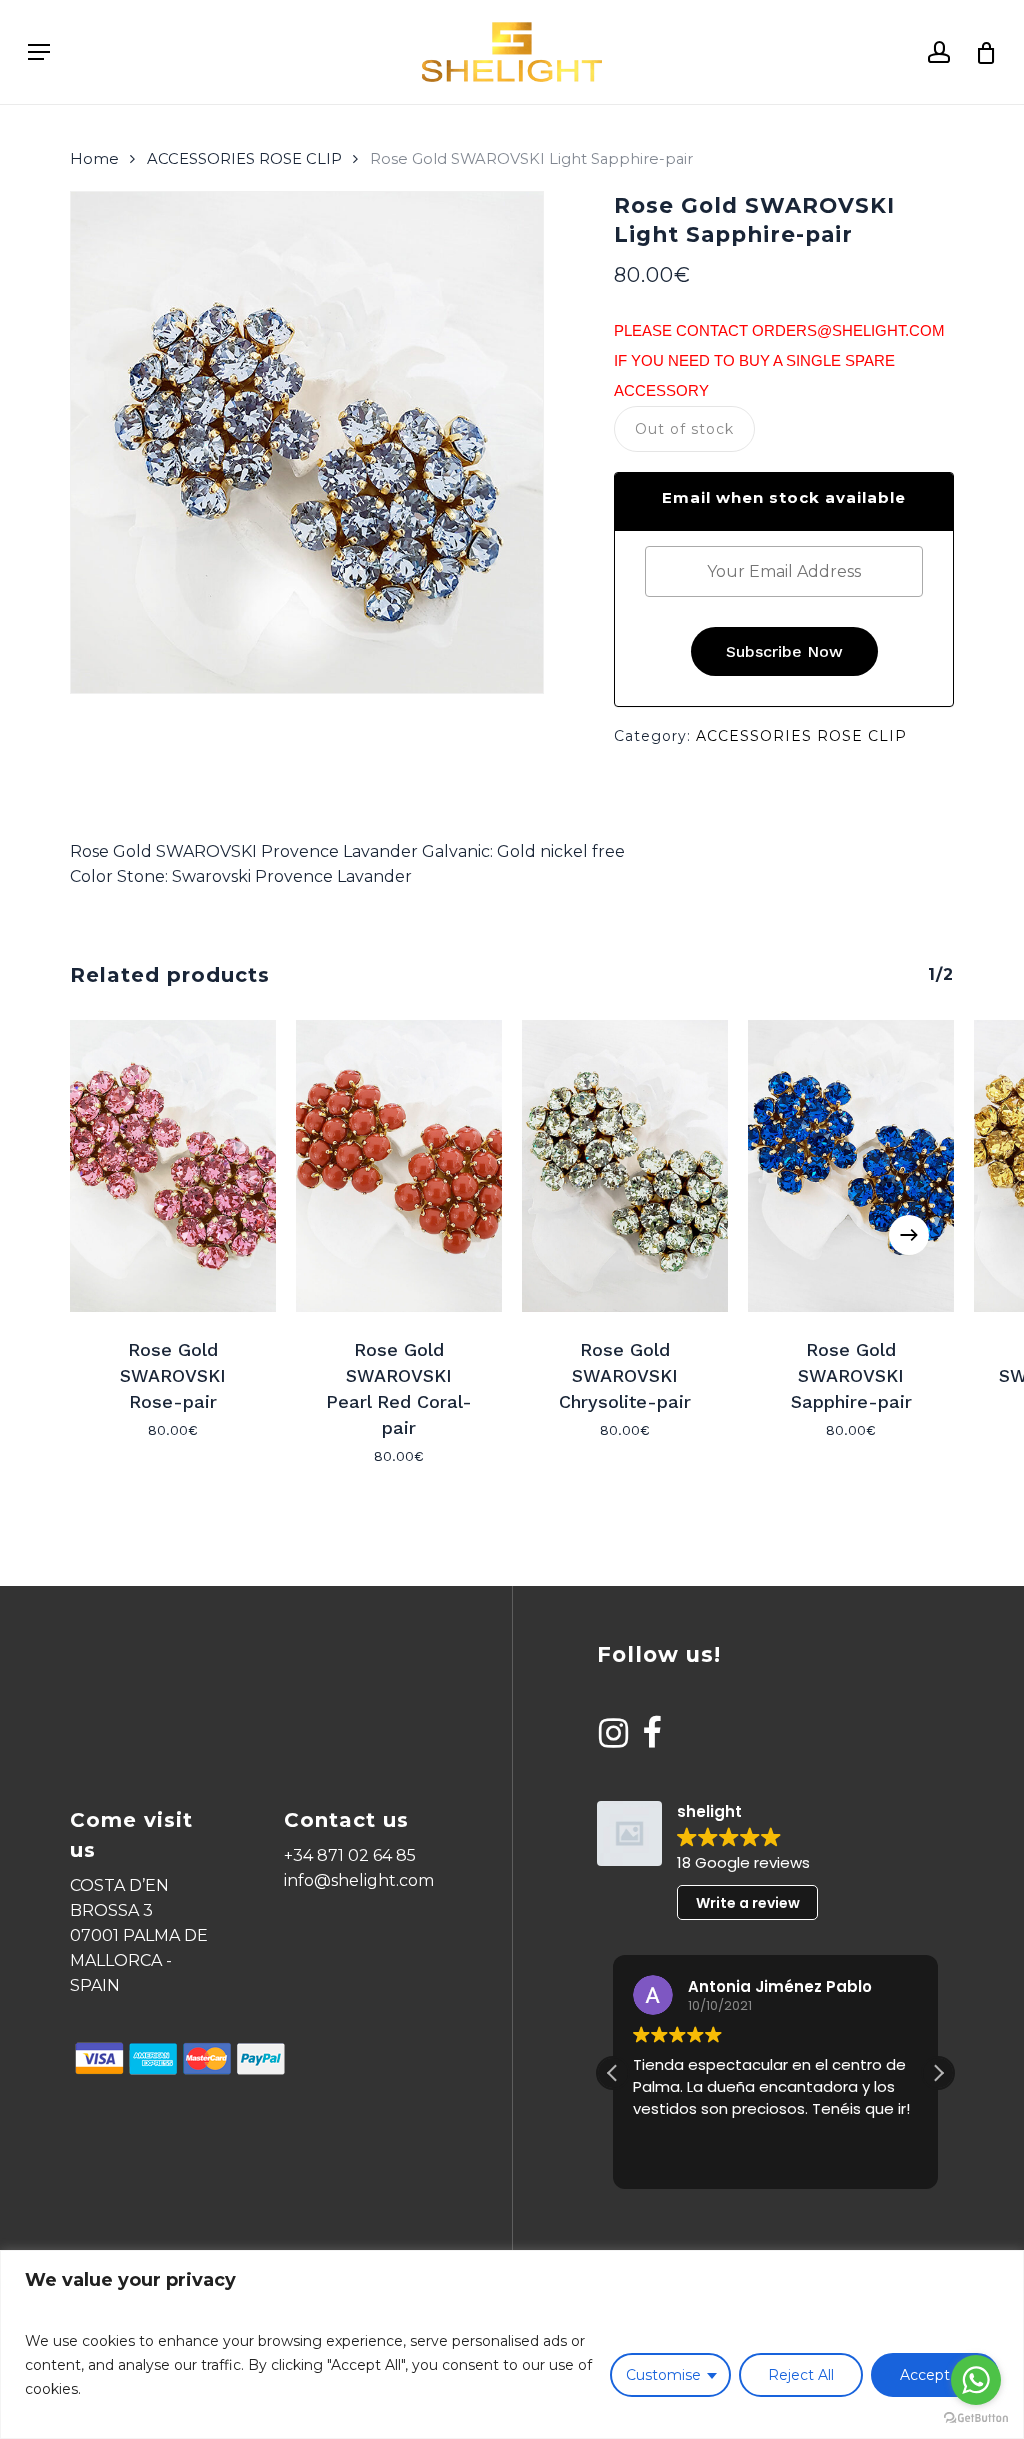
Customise (663, 2375)
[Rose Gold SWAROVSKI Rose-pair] (173, 1166)
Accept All (935, 2375)
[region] (512, 2344)
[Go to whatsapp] (976, 2380)
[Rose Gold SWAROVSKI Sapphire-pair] (851, 1166)
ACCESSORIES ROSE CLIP (244, 159)
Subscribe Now (784, 651)
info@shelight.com (359, 1880)
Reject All (801, 2375)
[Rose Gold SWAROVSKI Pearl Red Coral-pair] (399, 1166)
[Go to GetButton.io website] (976, 2418)
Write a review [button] (748, 1903)
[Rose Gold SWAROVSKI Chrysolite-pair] (625, 1166)
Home (94, 159)
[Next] (909, 1235)
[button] (938, 2073)
